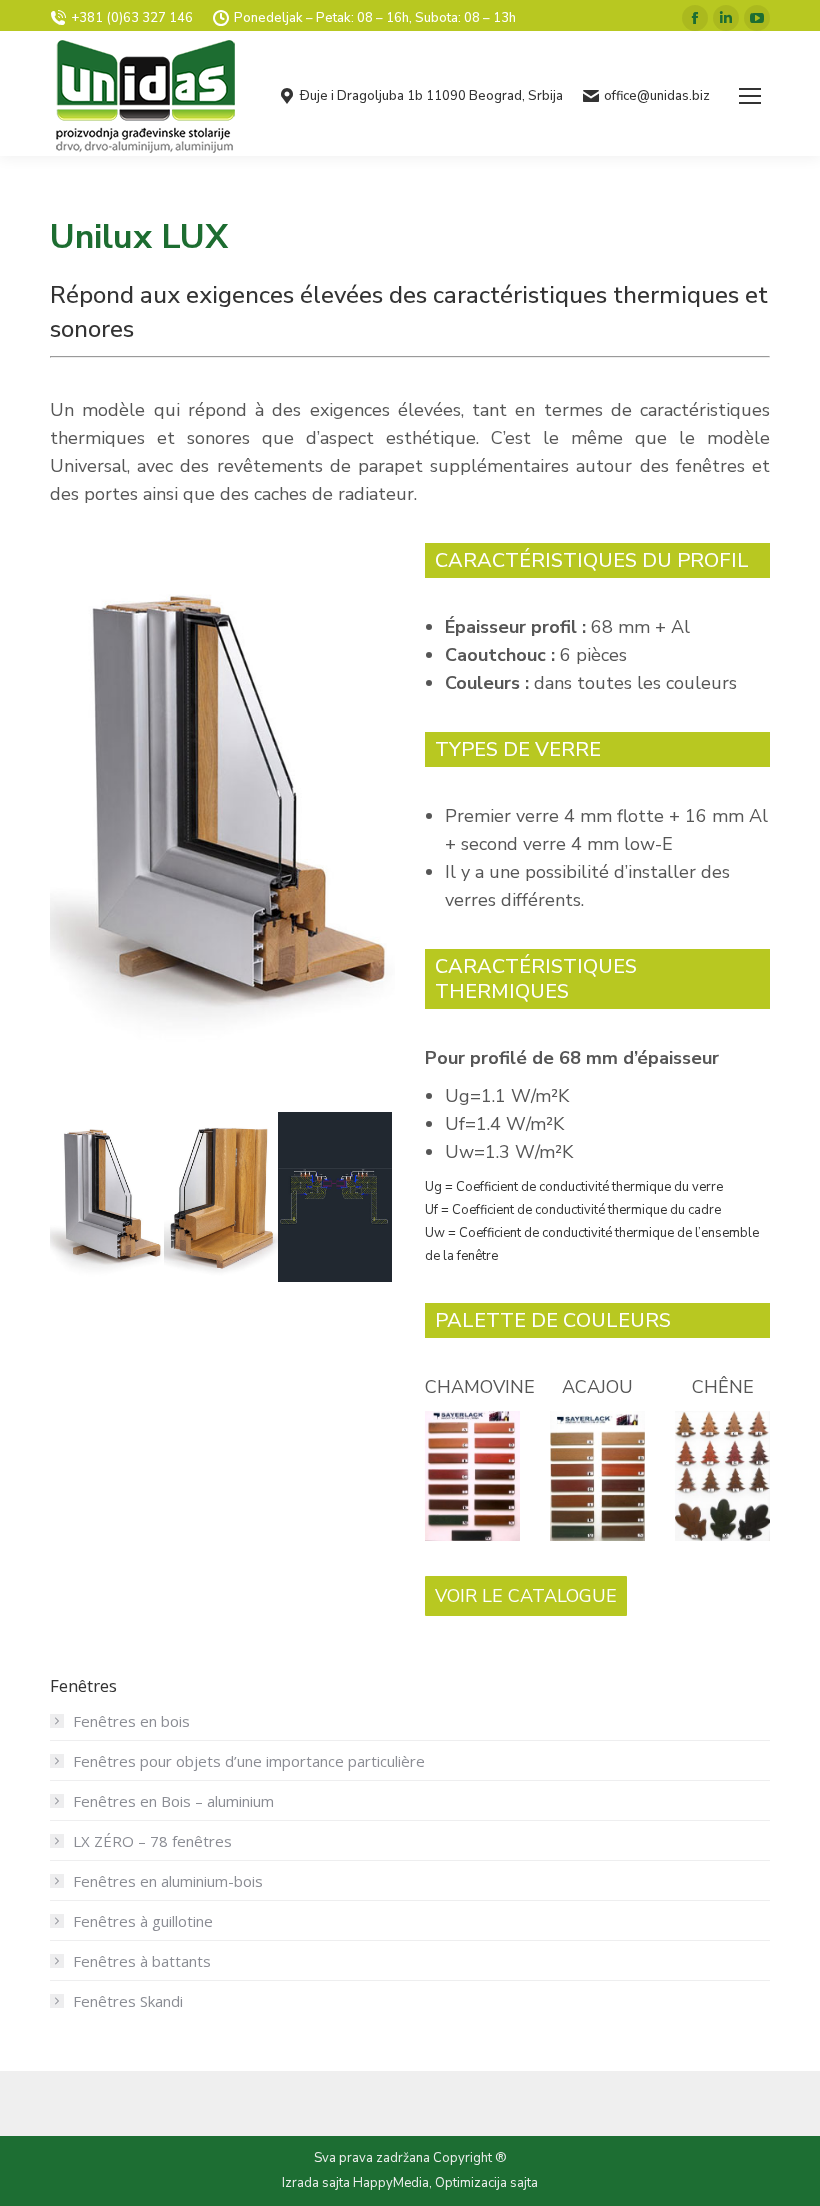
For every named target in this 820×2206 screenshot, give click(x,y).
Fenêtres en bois (131, 1721)
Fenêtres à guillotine (143, 1921)
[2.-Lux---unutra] (221, 1197)
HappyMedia (391, 2183)
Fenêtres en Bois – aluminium (173, 1801)
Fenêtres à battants (142, 1961)
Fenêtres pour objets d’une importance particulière (249, 1761)
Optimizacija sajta (486, 2183)
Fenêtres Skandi (128, 2001)
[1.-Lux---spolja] (107, 1197)
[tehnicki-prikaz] (335, 1197)
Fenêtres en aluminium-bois (168, 1881)
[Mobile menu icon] (750, 96)
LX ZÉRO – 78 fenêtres (152, 1841)
